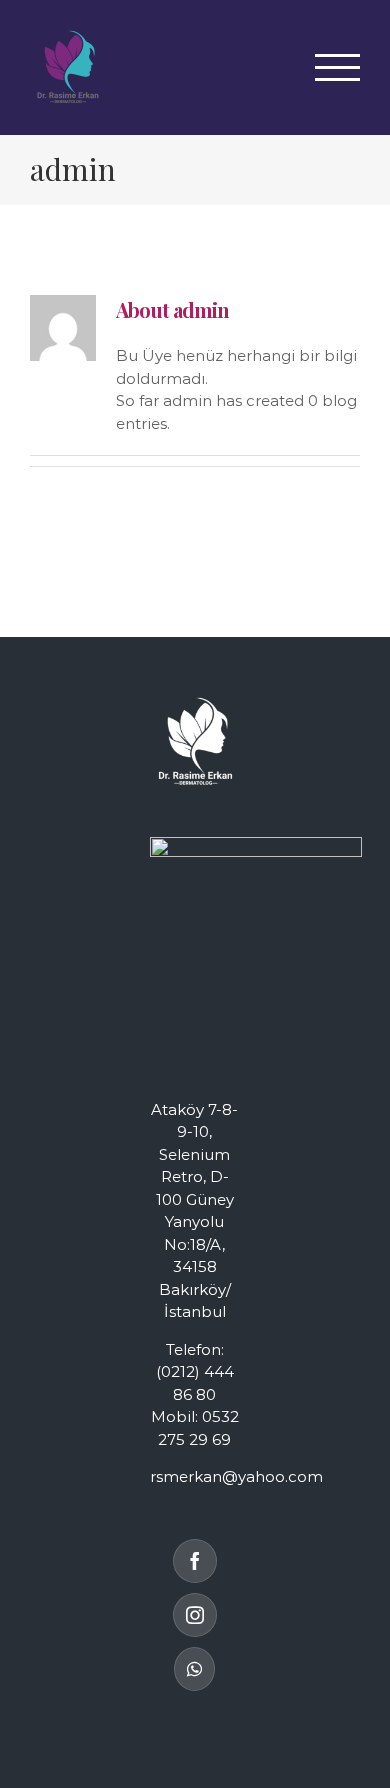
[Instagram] (195, 1615)
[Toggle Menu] (338, 67)
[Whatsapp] (194, 1669)
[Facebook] (195, 1561)
